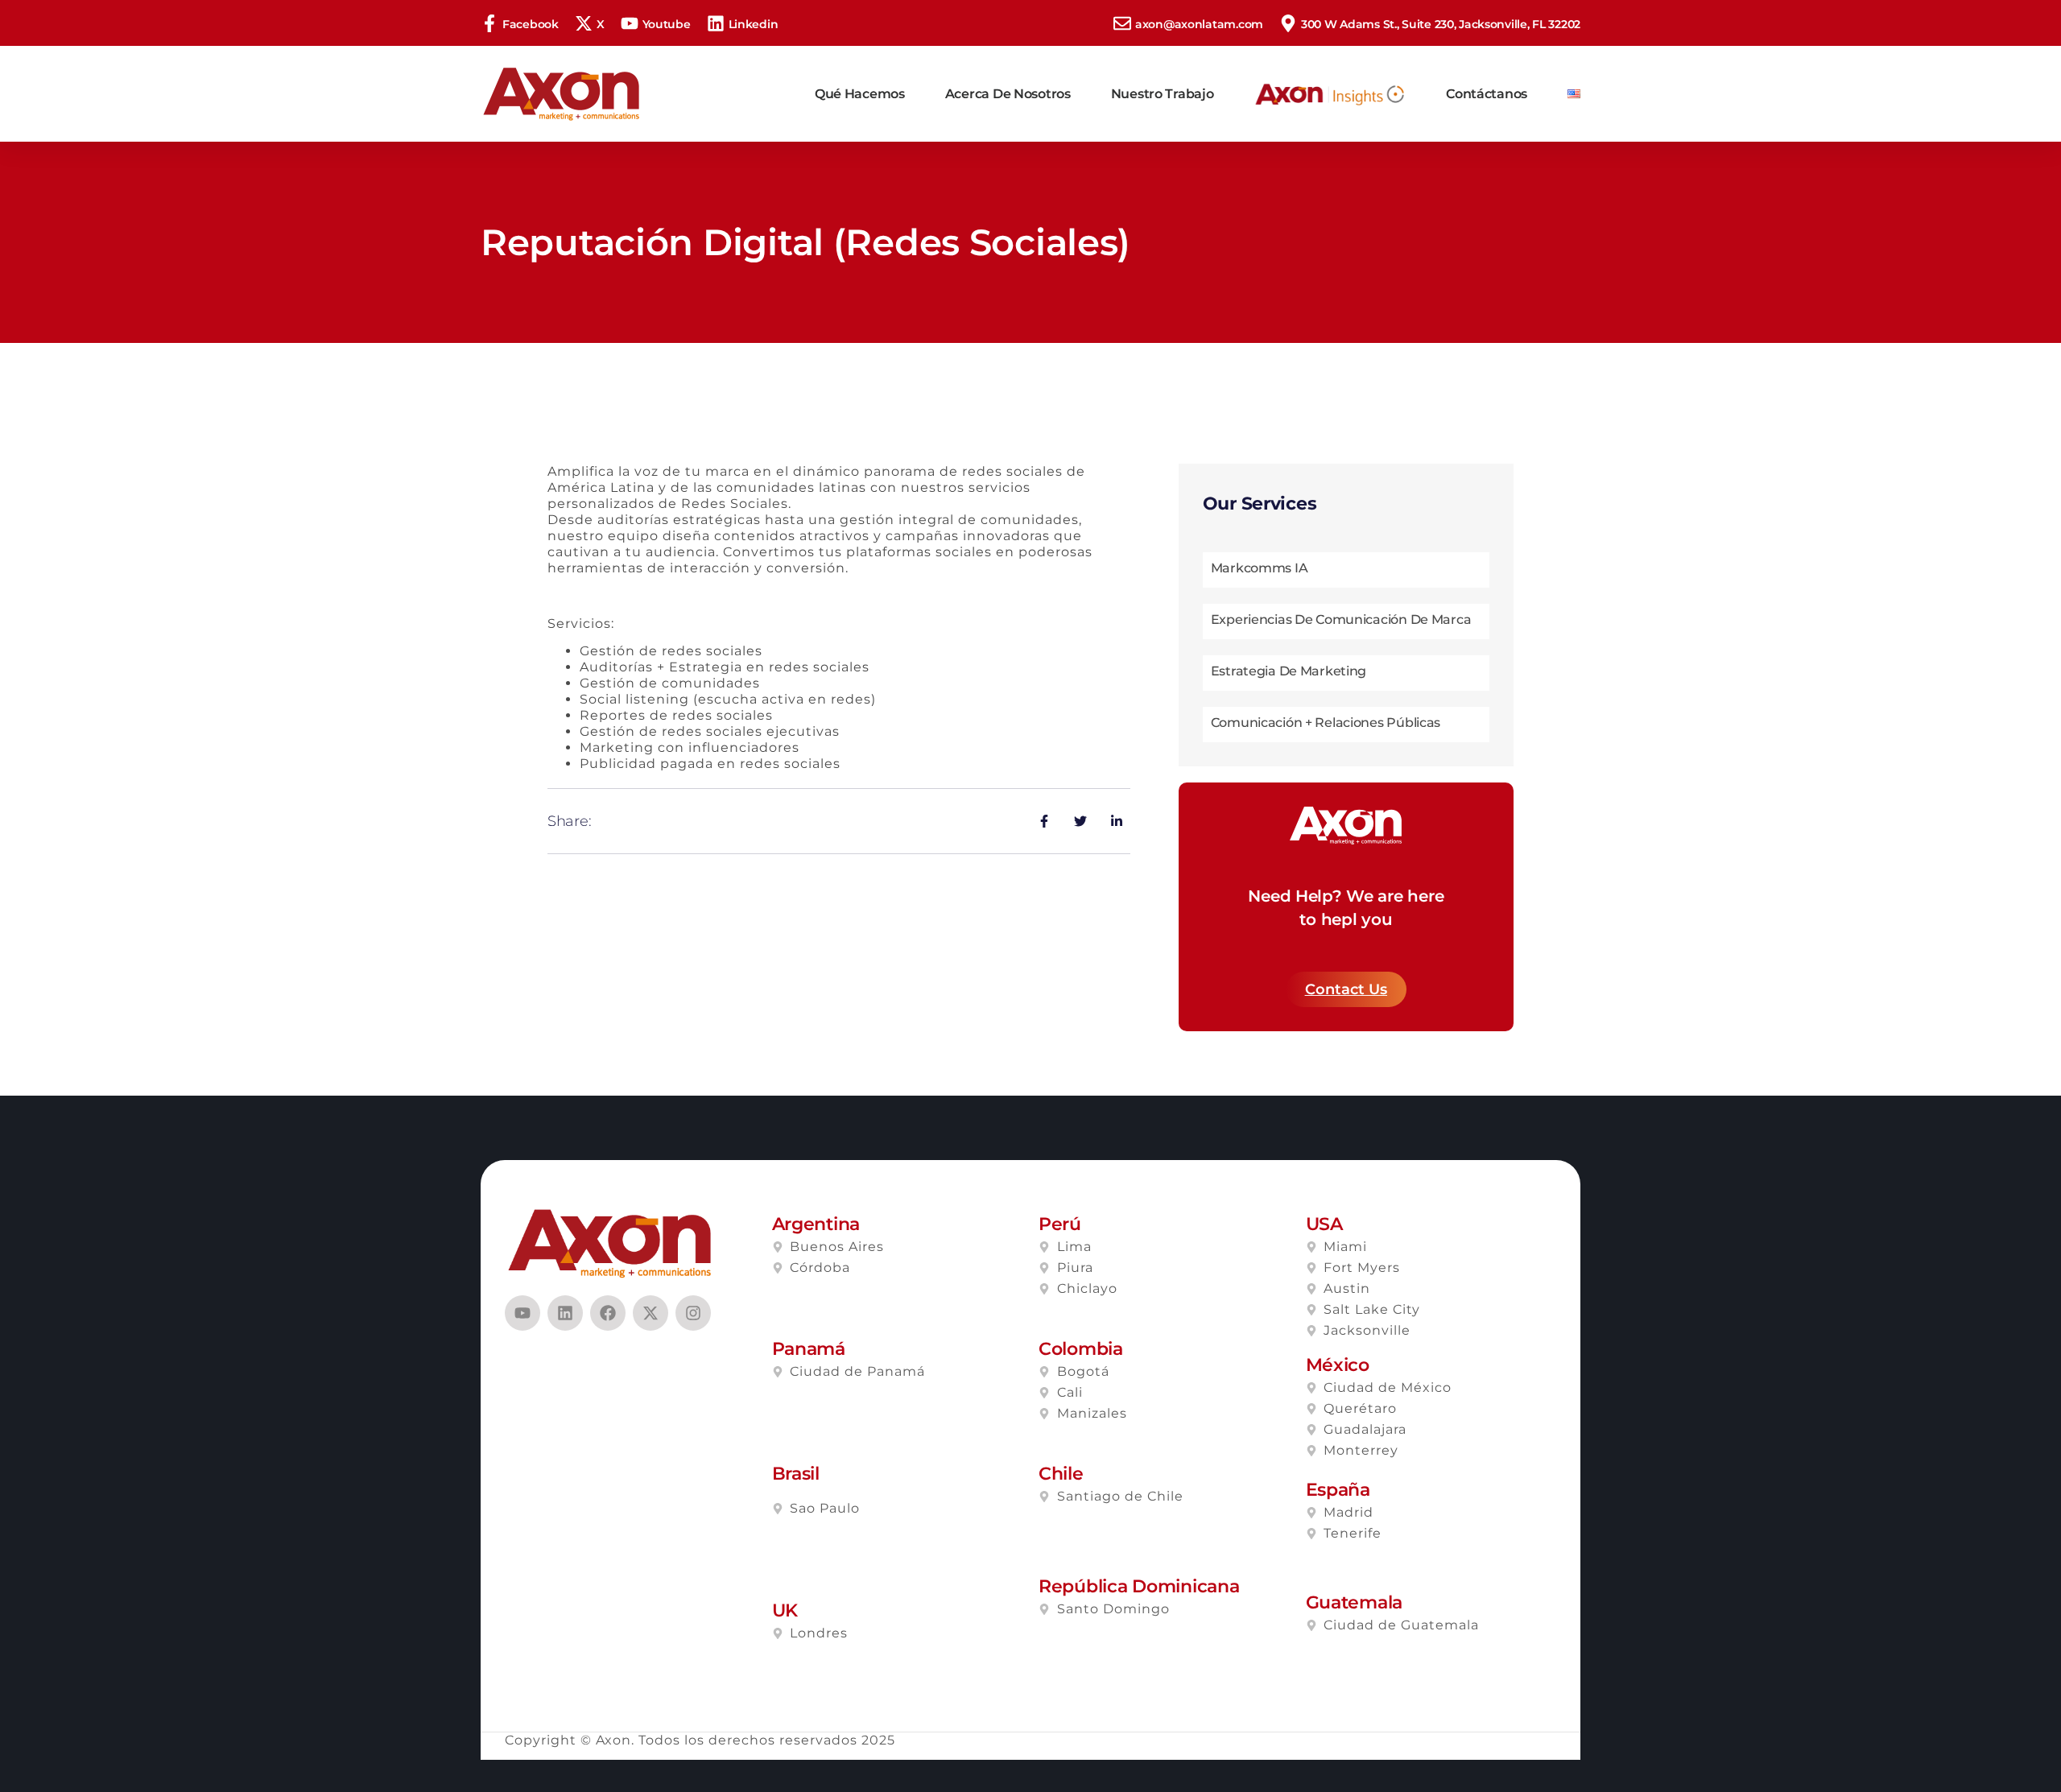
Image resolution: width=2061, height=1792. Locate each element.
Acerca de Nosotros (1008, 94)
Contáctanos (1487, 94)
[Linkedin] (716, 23)
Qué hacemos (860, 94)
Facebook (531, 24)
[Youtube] (630, 23)
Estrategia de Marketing (1289, 671)
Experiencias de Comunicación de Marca (1341, 619)
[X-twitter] (651, 1313)
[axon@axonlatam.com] (1122, 23)
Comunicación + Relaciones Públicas (1326, 723)
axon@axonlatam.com (1199, 24)
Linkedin (754, 24)
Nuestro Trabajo (1163, 94)
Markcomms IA (1260, 568)
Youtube (667, 24)
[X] (584, 23)
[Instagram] (693, 1313)
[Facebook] (489, 23)
